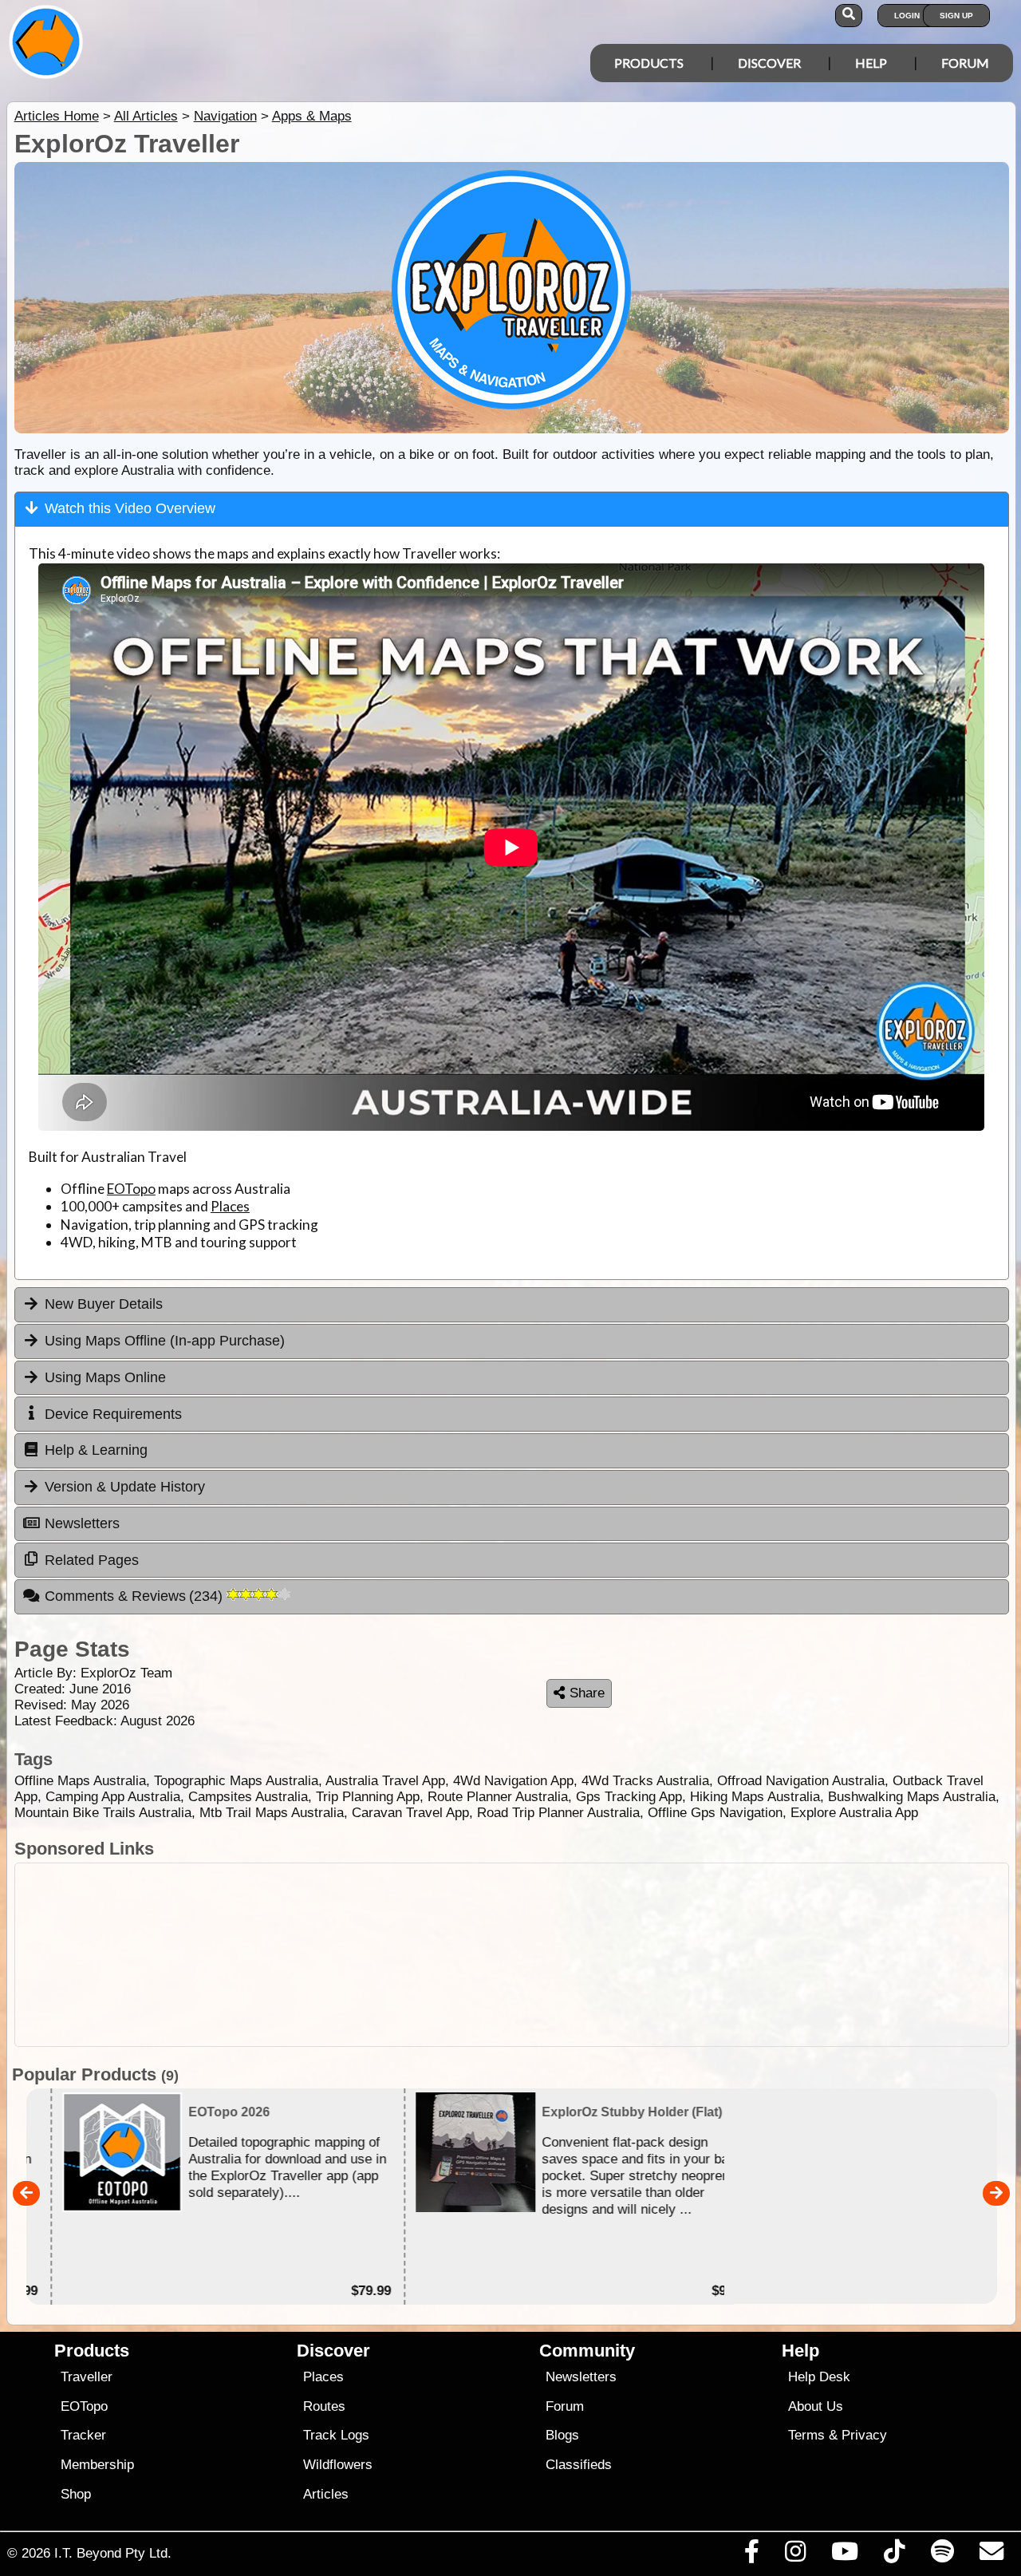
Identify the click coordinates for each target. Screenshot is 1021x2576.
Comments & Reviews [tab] (136, 1596)
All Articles (146, 116)
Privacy (864, 2435)
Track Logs (336, 2435)
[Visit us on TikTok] (895, 2555)
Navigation (225, 116)
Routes (324, 2406)
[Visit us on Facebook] (751, 2555)
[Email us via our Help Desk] (991, 2555)
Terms (806, 2435)
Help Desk (819, 2377)
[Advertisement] (512, 1955)
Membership (97, 2465)
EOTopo (131, 1189)
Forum (965, 63)
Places (230, 1206)
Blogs (562, 2435)
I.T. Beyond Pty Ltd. (113, 2553)
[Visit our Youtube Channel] (845, 2555)
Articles (326, 2494)
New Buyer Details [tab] (104, 1304)
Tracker (83, 2435)
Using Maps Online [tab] (105, 1377)
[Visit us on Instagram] (795, 2555)
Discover (769, 63)
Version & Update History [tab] (125, 1487)
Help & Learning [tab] (96, 1450)
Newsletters (581, 2377)
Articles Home (57, 116)
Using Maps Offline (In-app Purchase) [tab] (165, 1341)
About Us (816, 2406)
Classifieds (579, 2465)
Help (871, 63)
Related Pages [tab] (92, 1560)
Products (649, 63)
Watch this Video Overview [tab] (130, 508)
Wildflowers (338, 2465)
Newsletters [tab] (82, 1523)
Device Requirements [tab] (113, 1414)
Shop (76, 2494)
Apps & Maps (312, 116)
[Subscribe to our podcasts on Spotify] (942, 2555)
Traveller (87, 2377)
